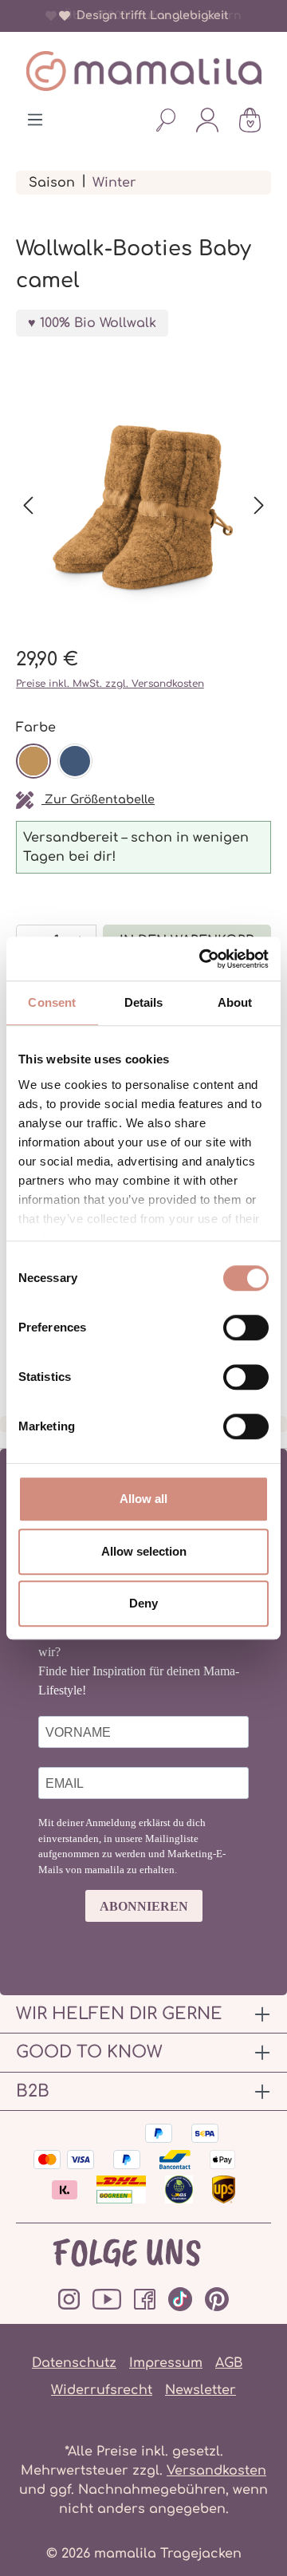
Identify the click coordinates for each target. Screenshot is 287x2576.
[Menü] (35, 120)
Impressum (166, 2363)
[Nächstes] (259, 505)
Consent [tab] (52, 1002)
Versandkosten (216, 2471)
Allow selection (144, 1551)
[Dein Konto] (207, 120)
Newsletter (201, 2390)
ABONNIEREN (144, 1906)
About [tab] (235, 1002)
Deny (143, 1603)
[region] (143, 506)
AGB (229, 2363)
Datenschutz (74, 2363)
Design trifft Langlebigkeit (149, 16)
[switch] (246, 1327)
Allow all (143, 1499)
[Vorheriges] (28, 505)
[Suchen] (166, 120)
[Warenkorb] (250, 120)
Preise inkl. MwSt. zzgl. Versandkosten (110, 684)
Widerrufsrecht (102, 2390)
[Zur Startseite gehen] (143, 71)
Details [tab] (144, 1002)
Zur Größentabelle (98, 799)
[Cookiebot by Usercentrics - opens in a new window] (202, 959)
